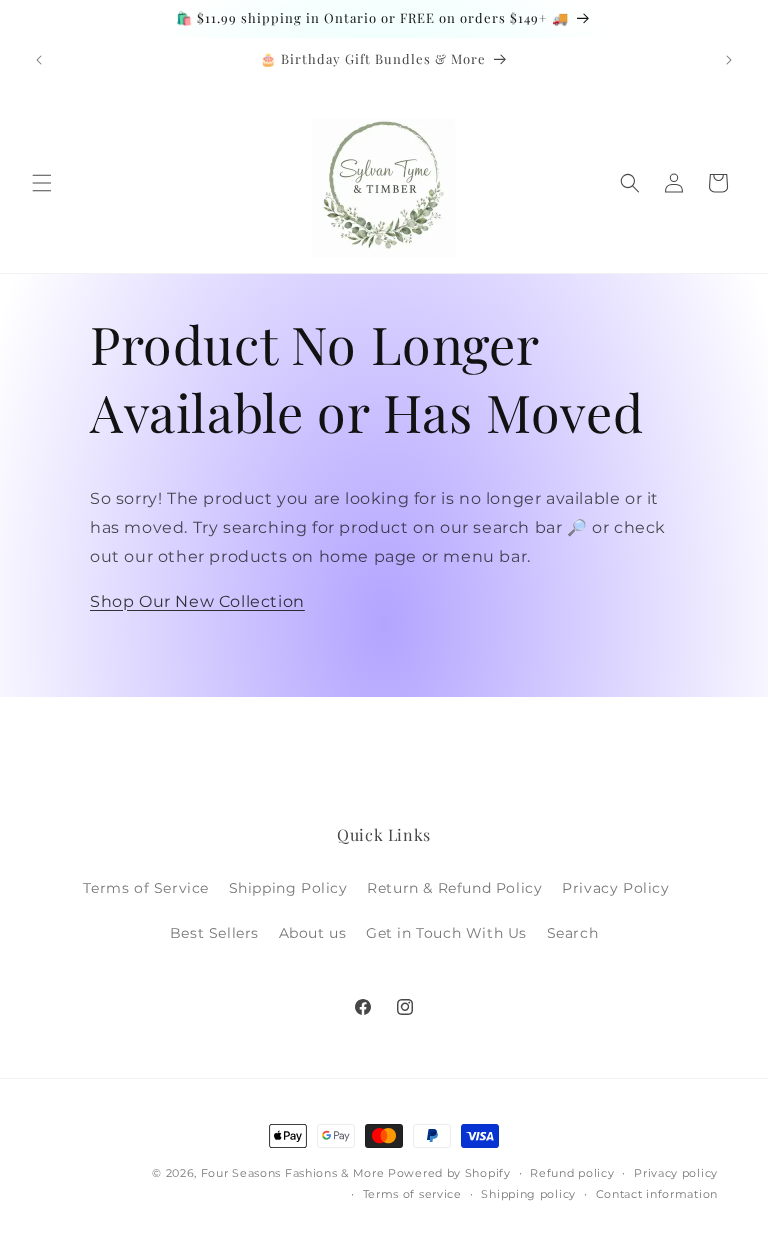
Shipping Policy (288, 888)
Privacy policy (676, 1173)
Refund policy (572, 1173)
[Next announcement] (729, 60)
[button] (42, 183)
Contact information (657, 1194)
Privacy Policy (615, 888)
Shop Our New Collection (197, 601)
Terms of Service (146, 888)
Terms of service (412, 1194)
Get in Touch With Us (446, 933)
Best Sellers (214, 933)
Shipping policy (528, 1194)
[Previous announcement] (39, 60)
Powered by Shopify (449, 1173)
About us (313, 933)
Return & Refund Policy (454, 888)
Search (573, 933)
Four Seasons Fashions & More (293, 1173)
